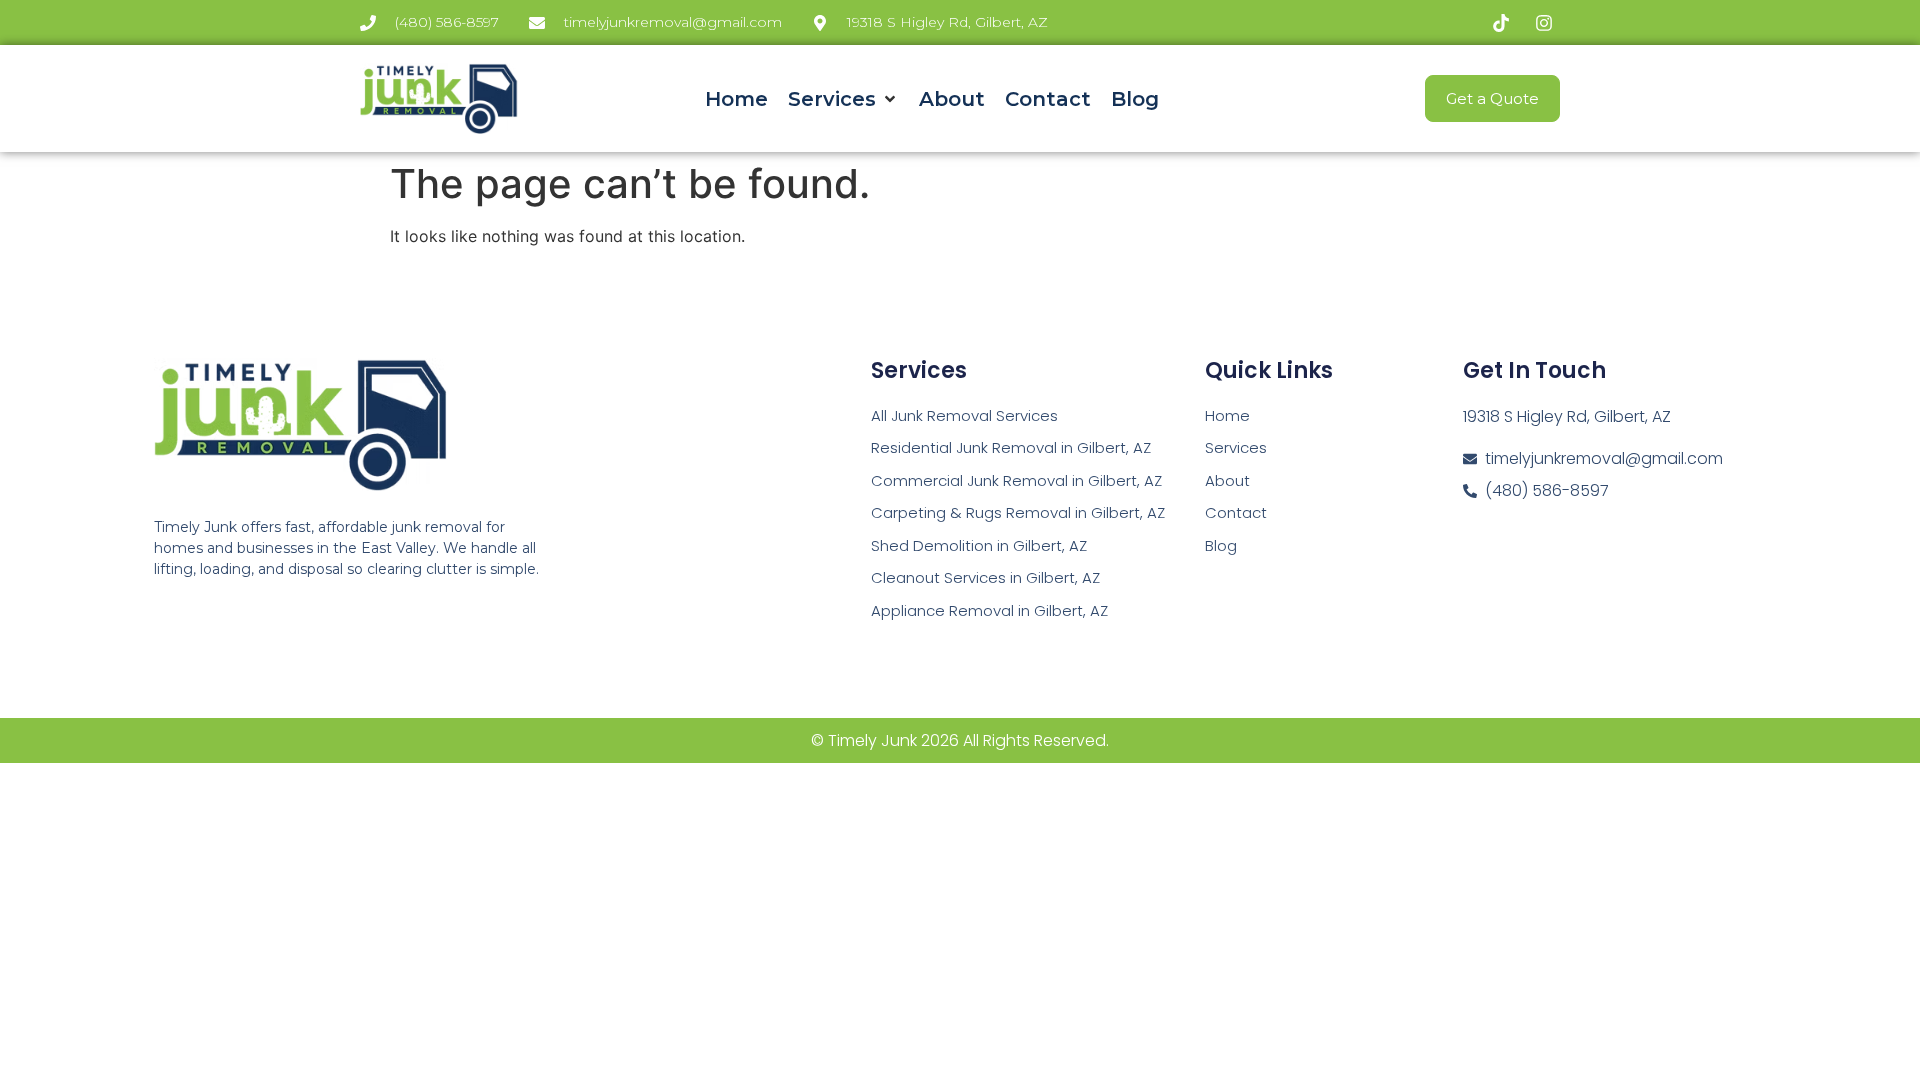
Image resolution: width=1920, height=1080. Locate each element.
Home (1227, 415)
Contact (1236, 512)
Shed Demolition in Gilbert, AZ (979, 545)
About (1227, 480)
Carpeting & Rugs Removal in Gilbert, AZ (1018, 512)
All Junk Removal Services (964, 415)
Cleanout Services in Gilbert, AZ (985, 577)
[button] (843, 99)
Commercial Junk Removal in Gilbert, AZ (1016, 480)
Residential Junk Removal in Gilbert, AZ (1011, 447)
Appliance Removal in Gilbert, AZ (989, 610)
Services (1236, 447)
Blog (1221, 545)
